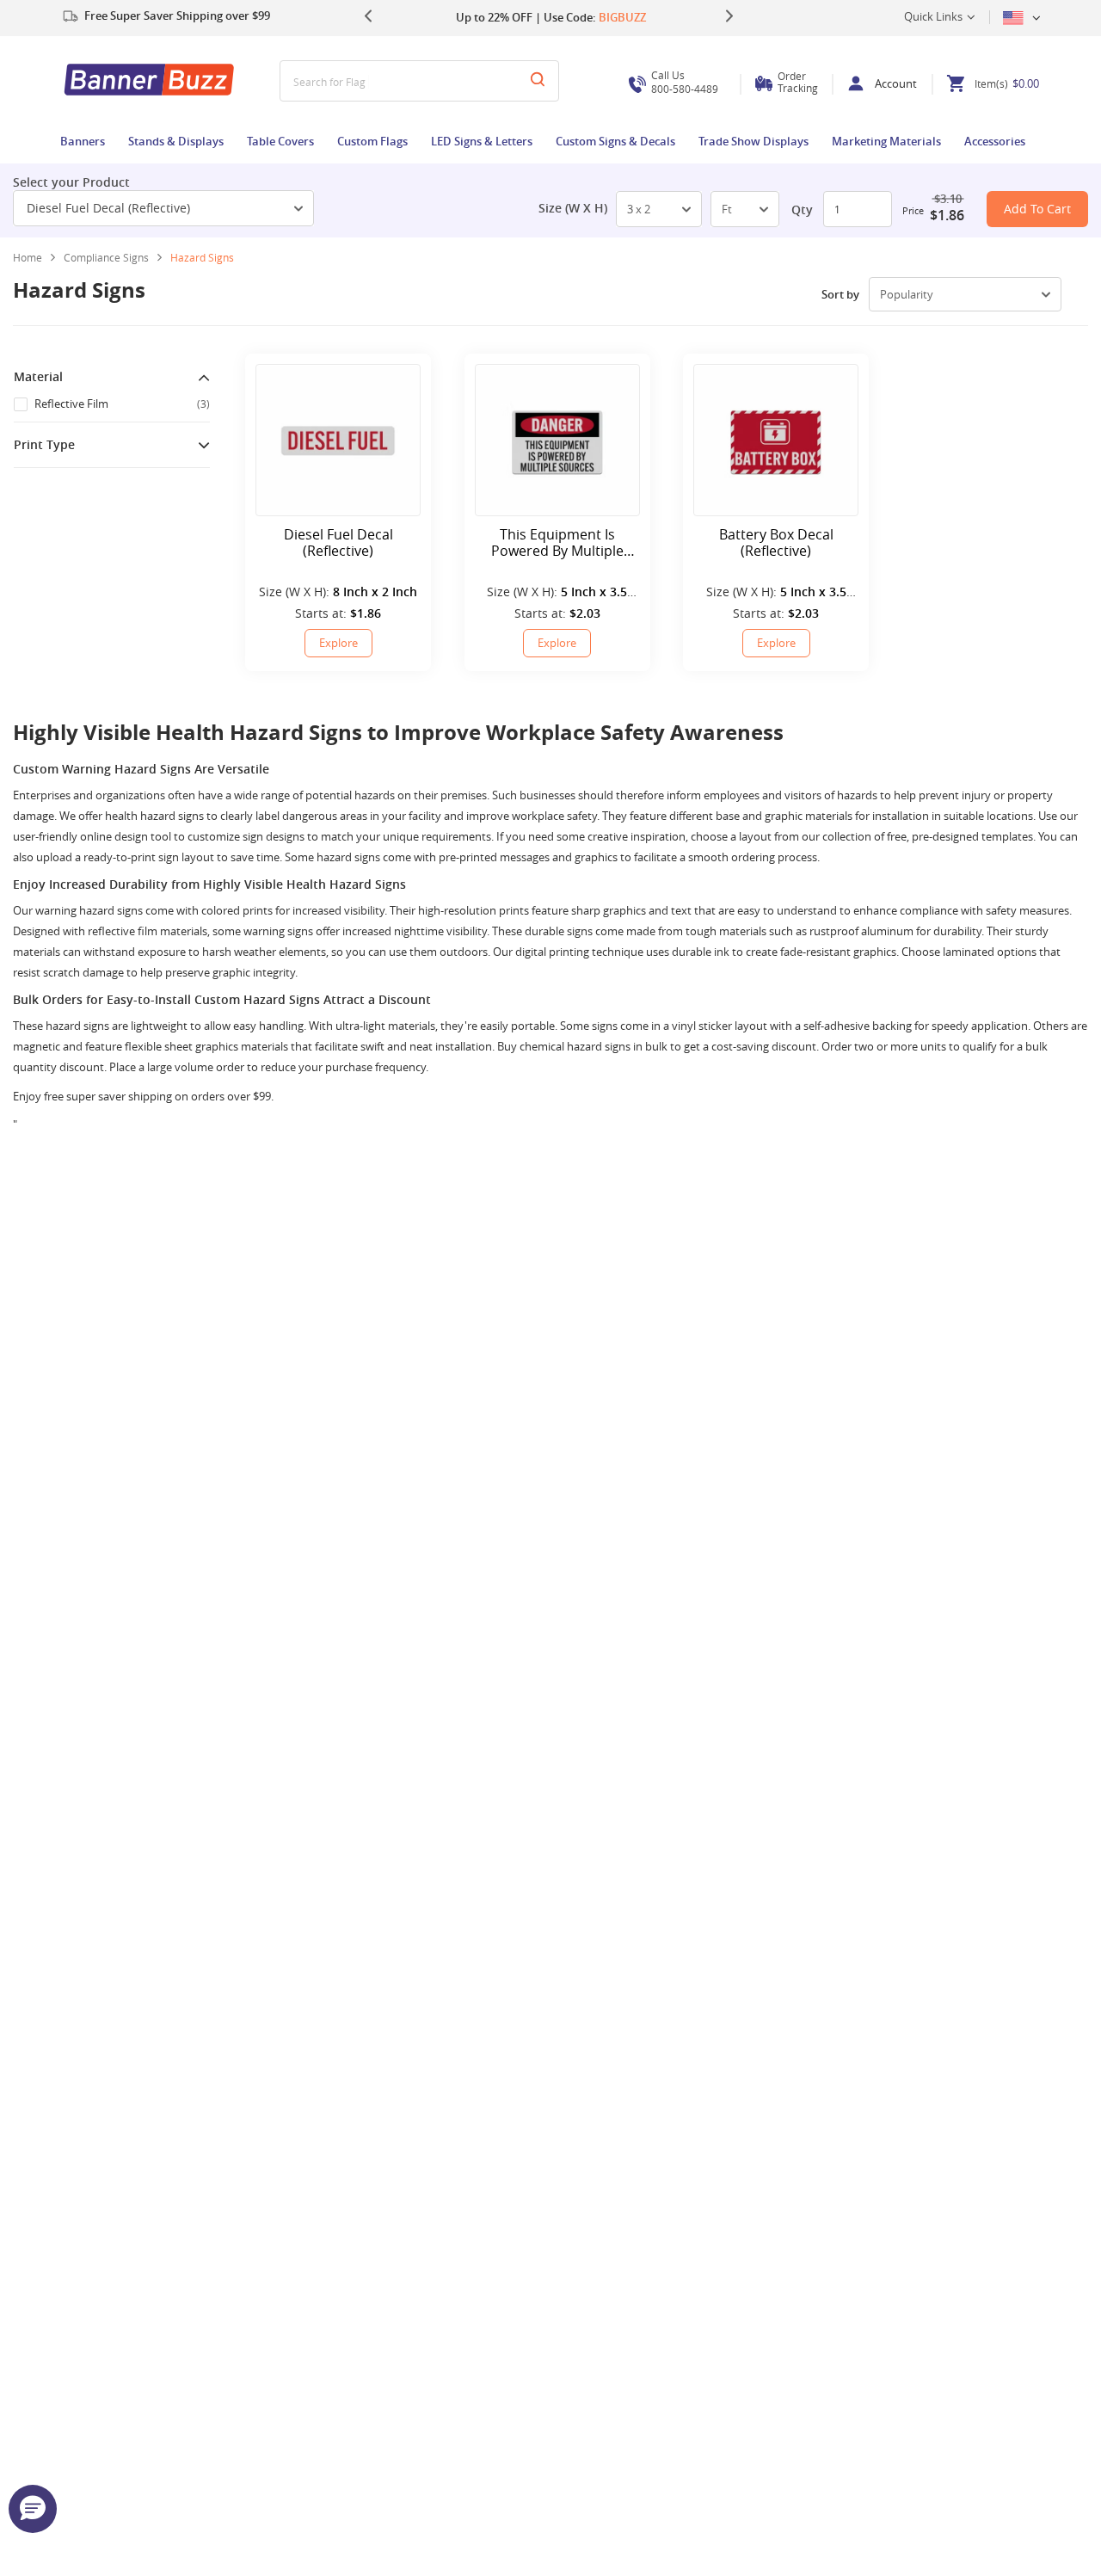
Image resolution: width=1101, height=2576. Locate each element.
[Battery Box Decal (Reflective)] (776, 440)
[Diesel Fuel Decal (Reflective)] (338, 440)
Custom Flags (372, 141)
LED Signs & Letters (482, 141)
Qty (802, 210)
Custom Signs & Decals (615, 141)
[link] (113, 257)
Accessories (995, 141)
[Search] (538, 81)
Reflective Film (122, 404)
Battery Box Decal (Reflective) (776, 543)
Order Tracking (798, 82)
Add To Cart (1037, 209)
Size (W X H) (573, 208)
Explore (338, 643)
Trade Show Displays (753, 141)
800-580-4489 (685, 82)
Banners (83, 141)
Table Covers (280, 141)
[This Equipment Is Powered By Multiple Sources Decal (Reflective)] (557, 440)
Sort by (840, 294)
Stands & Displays (176, 141)
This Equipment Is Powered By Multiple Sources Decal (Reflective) (557, 543)
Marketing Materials (886, 141)
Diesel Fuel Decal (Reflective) (108, 208)
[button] (33, 2509)
